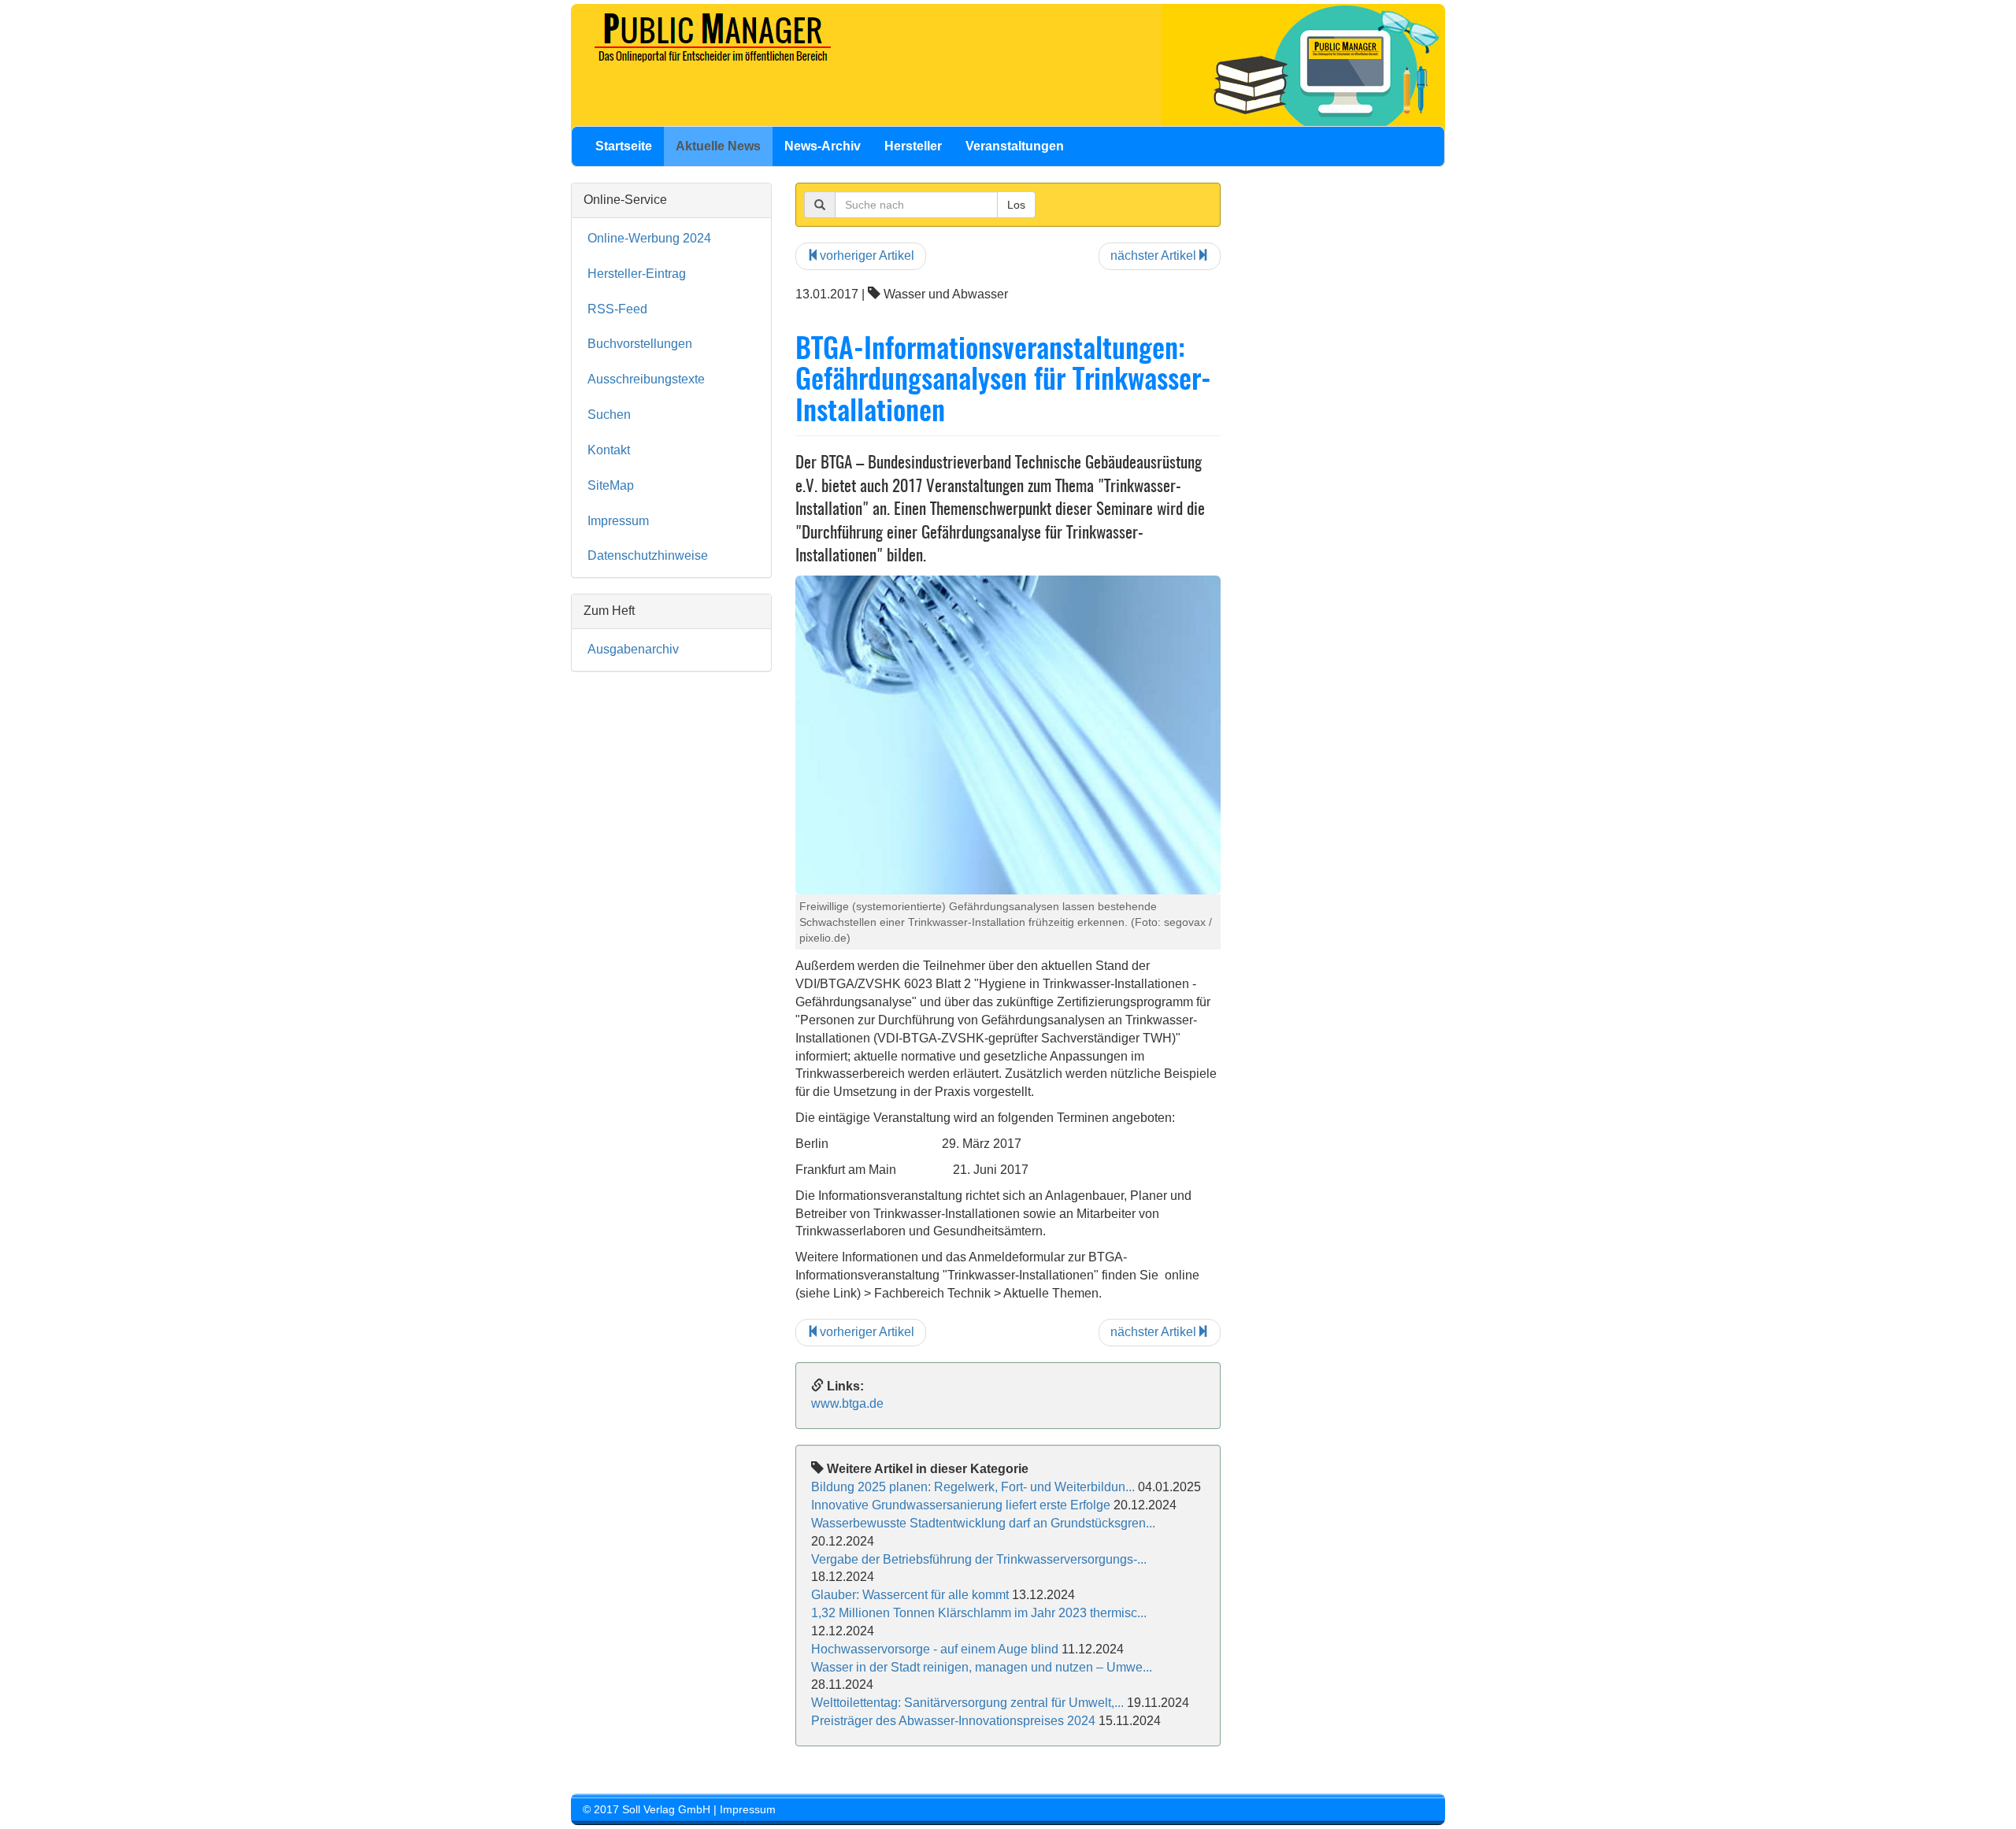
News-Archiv (823, 146)
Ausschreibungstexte (646, 379)
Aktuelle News (718, 146)
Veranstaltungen (1015, 146)
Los (1016, 205)
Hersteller (913, 146)
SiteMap (611, 485)
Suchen (609, 415)
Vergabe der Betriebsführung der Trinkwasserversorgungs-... (979, 1559)
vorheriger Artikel (867, 255)
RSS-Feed (617, 309)
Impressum (618, 521)
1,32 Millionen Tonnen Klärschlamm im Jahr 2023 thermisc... (979, 1613)
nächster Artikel (1153, 255)
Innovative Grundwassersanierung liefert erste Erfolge (961, 1505)
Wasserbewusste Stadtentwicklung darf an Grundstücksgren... (983, 1523)
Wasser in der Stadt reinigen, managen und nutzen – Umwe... (982, 1667)
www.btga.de (847, 1403)
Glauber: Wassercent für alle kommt (910, 1595)
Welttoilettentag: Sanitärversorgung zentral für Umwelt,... (967, 1703)
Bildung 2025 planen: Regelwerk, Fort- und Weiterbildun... (973, 1487)
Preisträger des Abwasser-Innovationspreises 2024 (953, 1721)
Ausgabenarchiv (633, 649)
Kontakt (609, 450)
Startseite (624, 146)
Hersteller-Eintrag (637, 274)
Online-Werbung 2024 (649, 238)
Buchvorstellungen (640, 344)
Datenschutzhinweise (648, 555)
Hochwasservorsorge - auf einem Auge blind (935, 1649)
